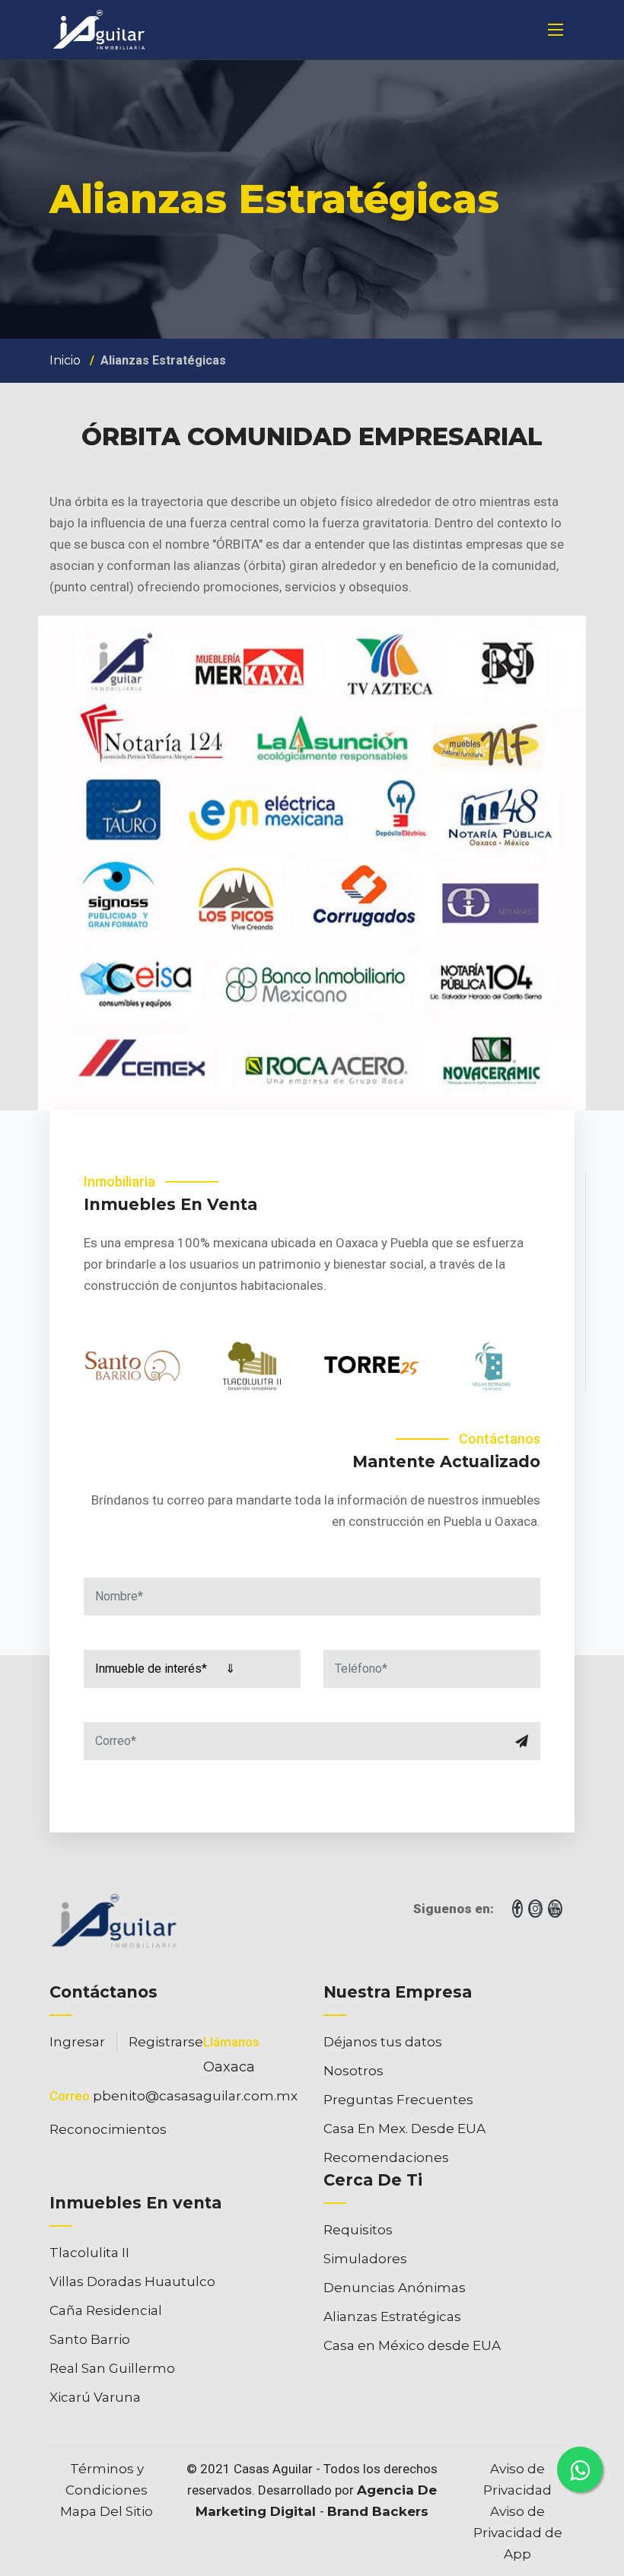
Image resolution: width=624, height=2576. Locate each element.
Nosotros (353, 2071)
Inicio (65, 360)
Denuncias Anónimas (395, 2288)
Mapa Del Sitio (107, 2511)
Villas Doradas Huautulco (132, 2281)
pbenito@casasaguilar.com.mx (195, 2096)
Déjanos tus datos (383, 2042)
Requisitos (358, 2230)
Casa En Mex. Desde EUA (404, 2129)
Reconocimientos (108, 2129)
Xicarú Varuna (95, 2397)
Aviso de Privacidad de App (518, 2533)
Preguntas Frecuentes (398, 2100)
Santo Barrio (90, 2339)
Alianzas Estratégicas (392, 2316)
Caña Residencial (106, 2310)
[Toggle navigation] (556, 30)
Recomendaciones (386, 2157)
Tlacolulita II (89, 2253)
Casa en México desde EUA (412, 2345)
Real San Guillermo (112, 2368)
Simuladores (365, 2259)
